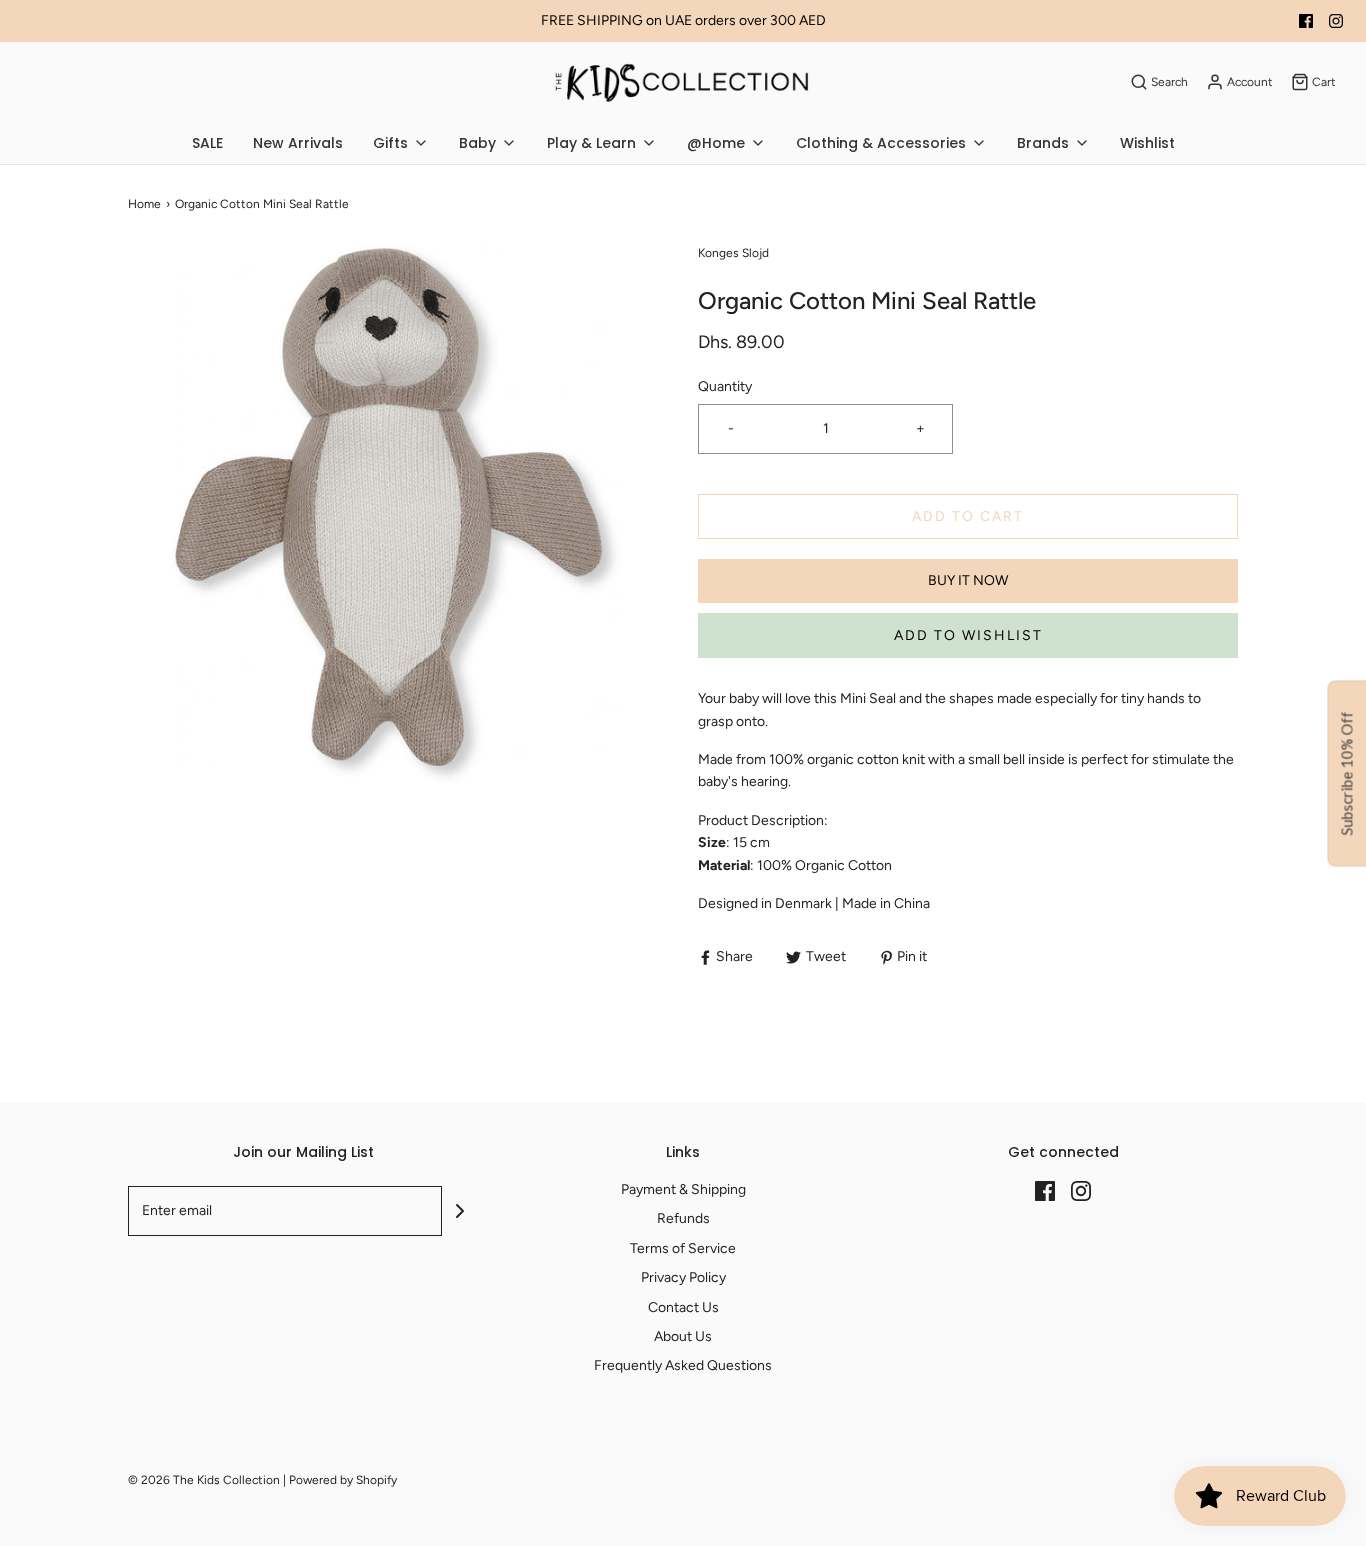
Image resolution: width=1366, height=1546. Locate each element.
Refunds (683, 1218)
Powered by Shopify (343, 1480)
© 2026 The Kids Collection (204, 1480)
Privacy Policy (683, 1277)
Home (144, 204)
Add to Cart (968, 516)
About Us (683, 1336)
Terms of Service (683, 1248)
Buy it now (968, 580)
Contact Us (683, 1307)
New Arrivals (298, 143)
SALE (207, 143)
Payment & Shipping (683, 1189)
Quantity (725, 386)
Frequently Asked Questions (683, 1365)
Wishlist (1147, 143)
